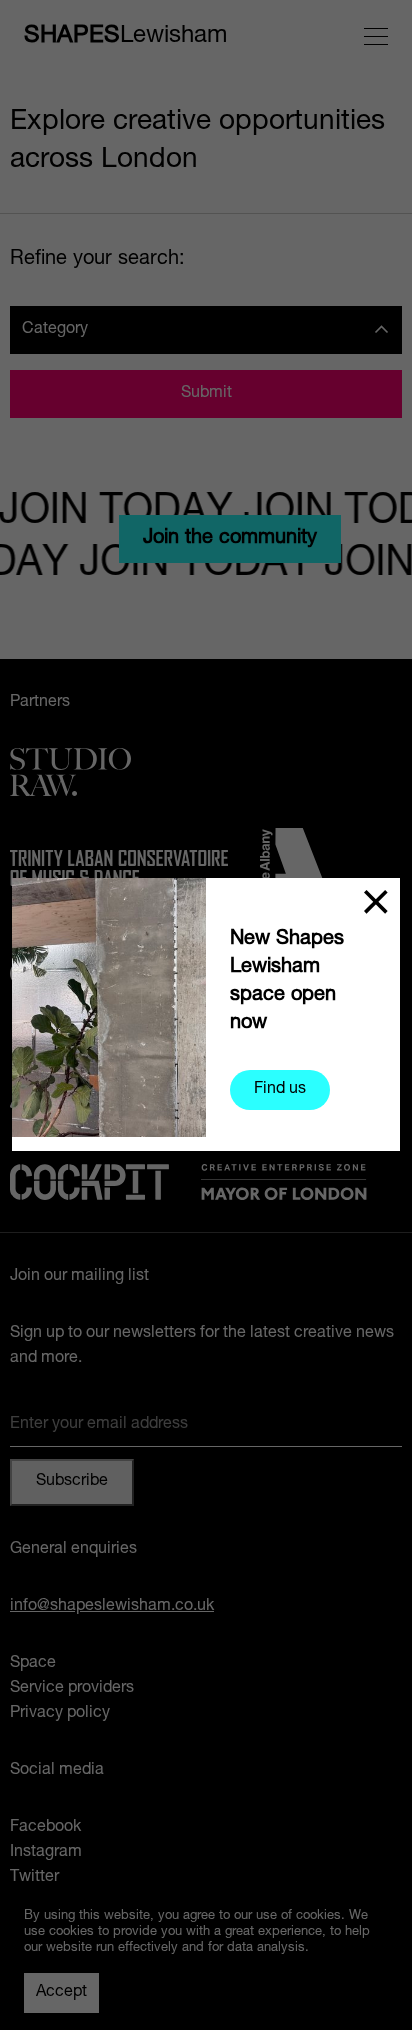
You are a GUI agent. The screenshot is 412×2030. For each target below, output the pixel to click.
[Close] (376, 902)
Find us (280, 1090)
